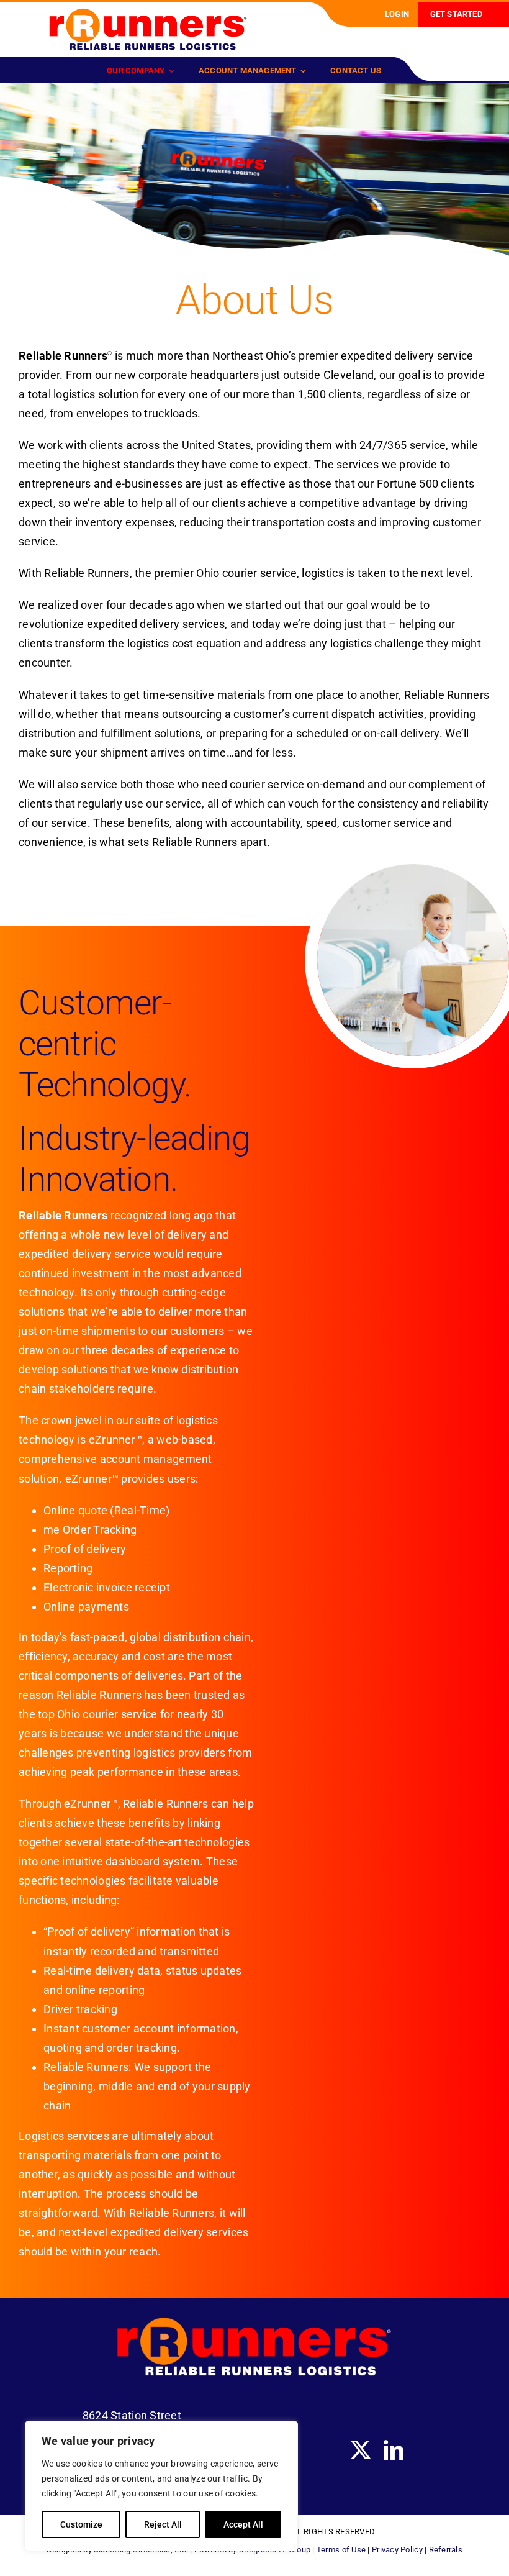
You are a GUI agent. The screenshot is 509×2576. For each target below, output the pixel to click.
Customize (81, 2524)
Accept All (243, 2524)
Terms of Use (341, 2550)
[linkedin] (394, 2450)
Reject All (163, 2524)
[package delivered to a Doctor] (148, 13)
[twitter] (361, 2450)
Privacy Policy (397, 2550)
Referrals (446, 2550)
